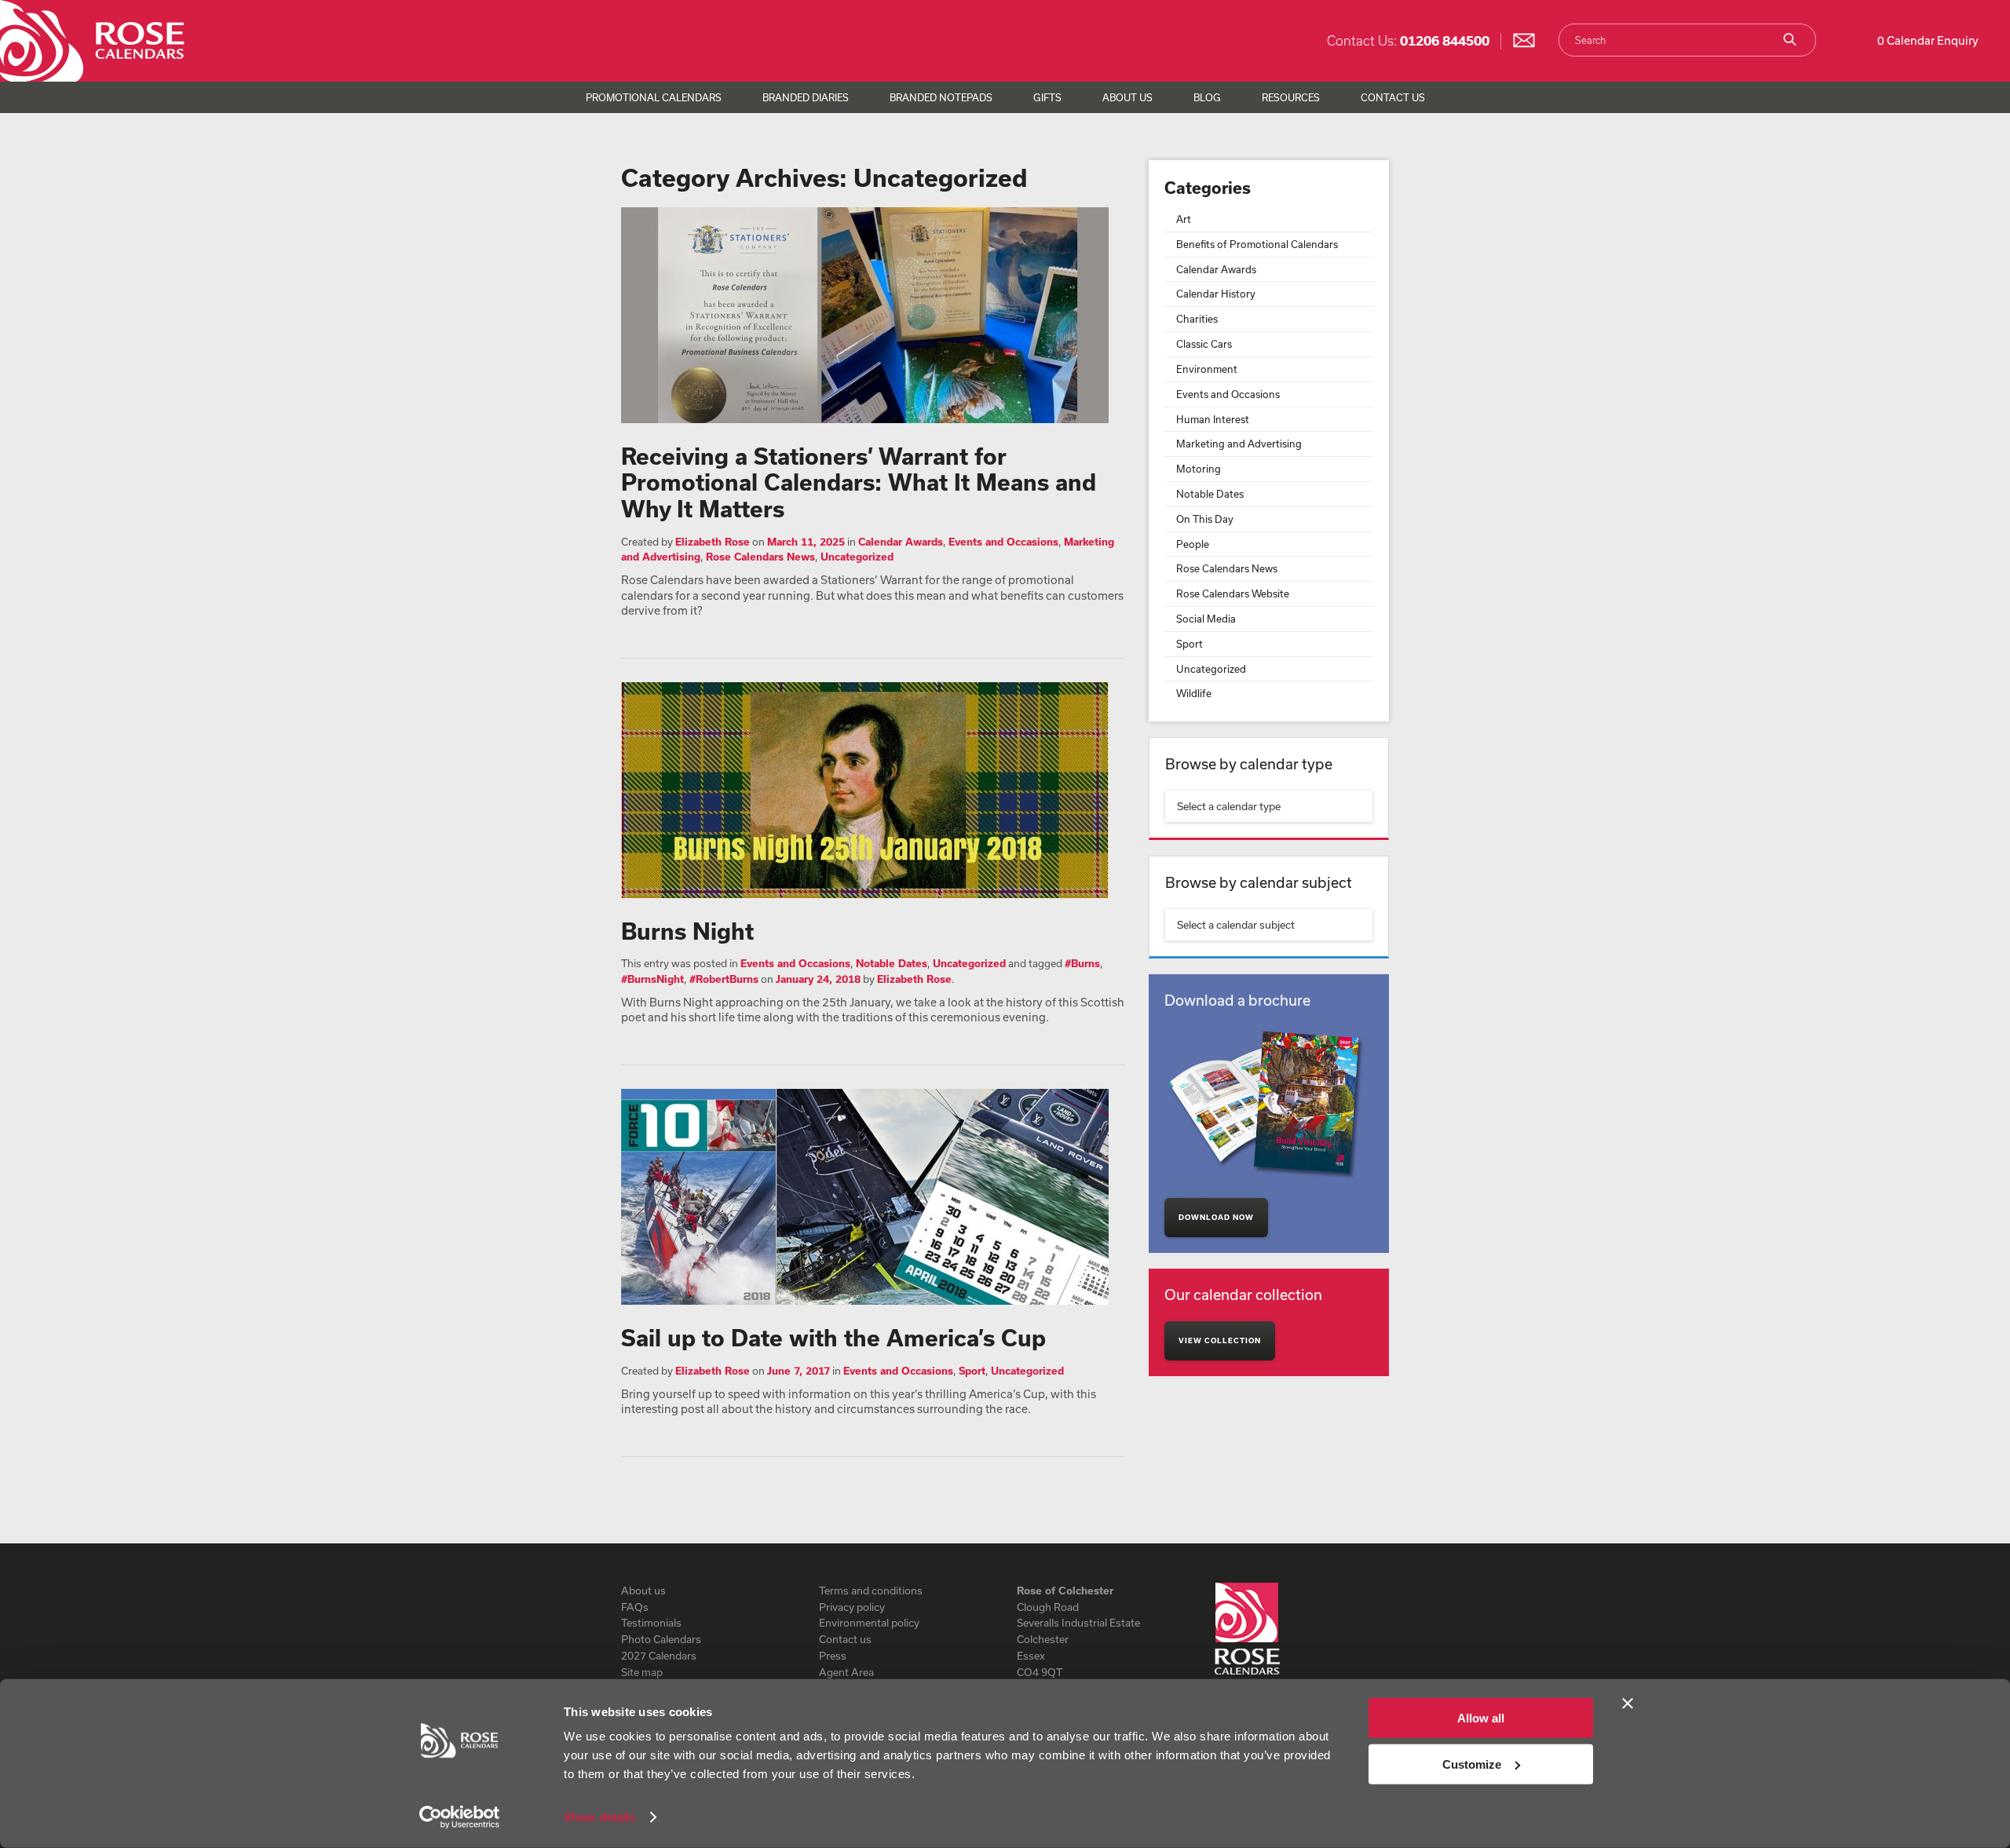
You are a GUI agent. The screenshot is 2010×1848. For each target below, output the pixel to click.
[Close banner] (1628, 1704)
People (1193, 544)
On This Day (1205, 519)
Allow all (1481, 1718)
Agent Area (846, 1672)
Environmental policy (869, 1623)
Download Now (1216, 1217)
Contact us (845, 1639)
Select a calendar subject (1236, 925)
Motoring (1199, 469)
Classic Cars (1204, 344)
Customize (1472, 1764)
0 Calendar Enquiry (1928, 40)
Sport (972, 1371)
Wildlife (1194, 693)
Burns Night (687, 931)
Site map (642, 1672)
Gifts (1047, 97)
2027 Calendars (659, 1656)
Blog (1207, 97)
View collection (1220, 1340)
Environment (1207, 369)
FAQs (635, 1607)
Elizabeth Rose (713, 542)
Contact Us (1393, 97)
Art (1184, 219)
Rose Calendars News (760, 557)
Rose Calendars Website (1233, 593)
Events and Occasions (1003, 542)
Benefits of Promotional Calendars (1257, 244)
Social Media (1206, 619)
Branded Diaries (806, 97)
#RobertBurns (724, 979)
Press (833, 1656)
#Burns (1082, 963)
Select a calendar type (1229, 806)
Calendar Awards (901, 542)
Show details (599, 1817)
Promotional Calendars (654, 97)
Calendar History (1216, 294)
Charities (1197, 319)
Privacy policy (852, 1607)
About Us (1127, 97)
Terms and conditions (871, 1591)
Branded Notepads (941, 97)
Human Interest (1213, 419)
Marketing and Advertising (1239, 444)
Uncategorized (857, 557)
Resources (1291, 97)
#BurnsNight (652, 979)
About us (643, 1591)
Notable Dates (892, 963)
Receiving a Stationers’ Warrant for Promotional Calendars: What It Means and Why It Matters (859, 482)
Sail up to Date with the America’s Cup (833, 1338)
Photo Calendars (661, 1639)
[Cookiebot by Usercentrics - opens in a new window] (460, 1817)
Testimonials (651, 1623)
